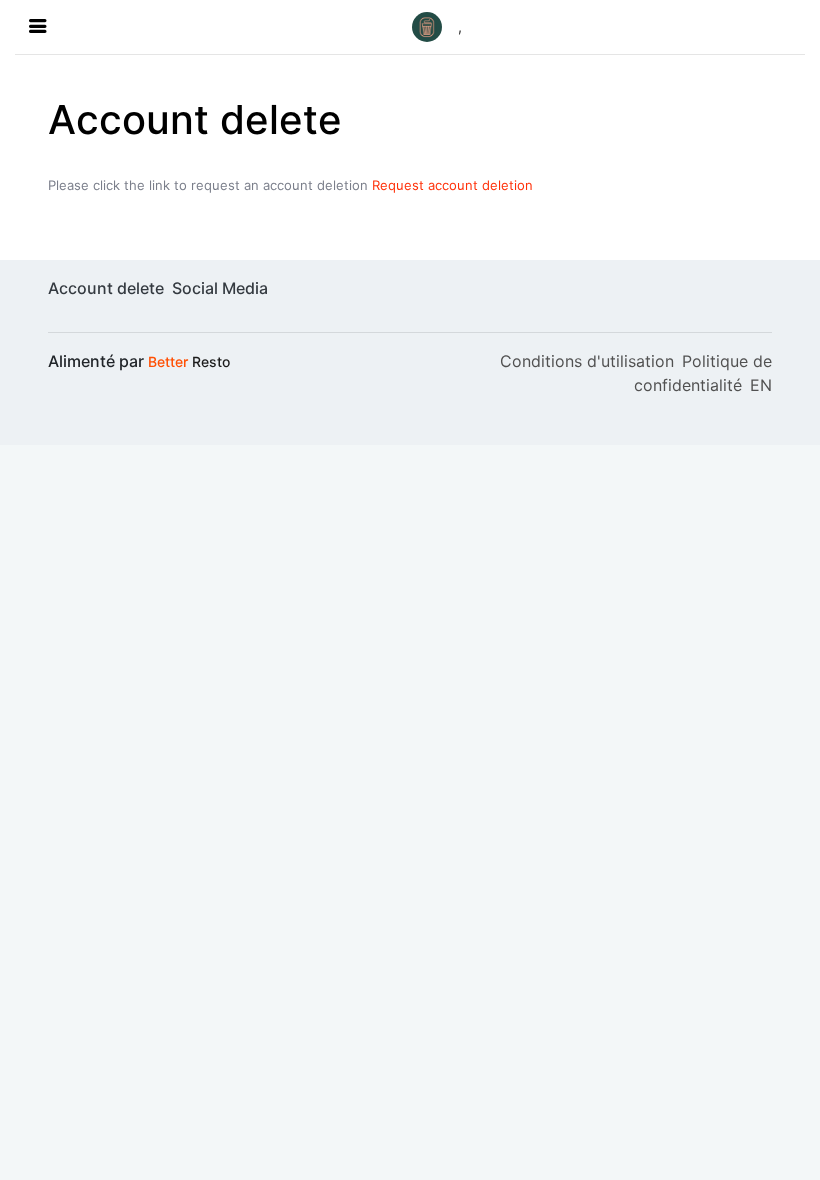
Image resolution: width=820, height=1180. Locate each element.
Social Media (220, 288)
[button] (437, 27)
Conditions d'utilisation (587, 361)
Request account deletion (452, 185)
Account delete (106, 288)
